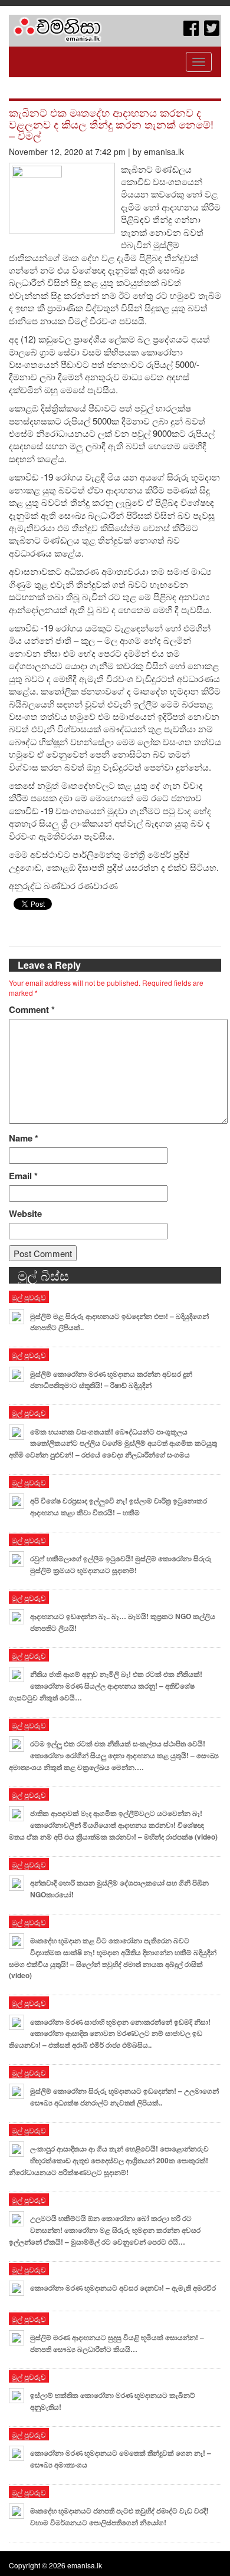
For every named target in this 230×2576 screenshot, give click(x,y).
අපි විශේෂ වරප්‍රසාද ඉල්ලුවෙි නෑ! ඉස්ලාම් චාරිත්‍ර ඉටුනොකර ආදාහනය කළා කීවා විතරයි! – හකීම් (119, 1506)
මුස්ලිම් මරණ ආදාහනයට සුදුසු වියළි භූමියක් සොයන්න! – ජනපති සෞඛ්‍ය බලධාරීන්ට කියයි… (117, 2343)
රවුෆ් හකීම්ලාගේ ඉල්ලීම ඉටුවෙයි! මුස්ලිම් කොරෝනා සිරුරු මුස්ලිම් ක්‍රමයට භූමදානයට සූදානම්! (121, 1564)
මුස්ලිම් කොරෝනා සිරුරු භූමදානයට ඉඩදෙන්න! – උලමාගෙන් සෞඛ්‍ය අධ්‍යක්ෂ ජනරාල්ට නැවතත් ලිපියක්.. (124, 2097)
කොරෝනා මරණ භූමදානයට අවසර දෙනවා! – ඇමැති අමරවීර (123, 2288)
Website (25, 1214)
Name (24, 1138)
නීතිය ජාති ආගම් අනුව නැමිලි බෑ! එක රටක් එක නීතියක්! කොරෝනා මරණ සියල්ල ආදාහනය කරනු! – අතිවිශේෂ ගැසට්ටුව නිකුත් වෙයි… (106, 1686)
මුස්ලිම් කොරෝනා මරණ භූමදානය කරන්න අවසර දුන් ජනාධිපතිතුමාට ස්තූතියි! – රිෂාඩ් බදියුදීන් (111, 1380)
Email (23, 1176)
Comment (32, 1010)
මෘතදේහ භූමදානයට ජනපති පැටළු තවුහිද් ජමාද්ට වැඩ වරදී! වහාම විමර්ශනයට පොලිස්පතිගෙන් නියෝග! (119, 2516)
